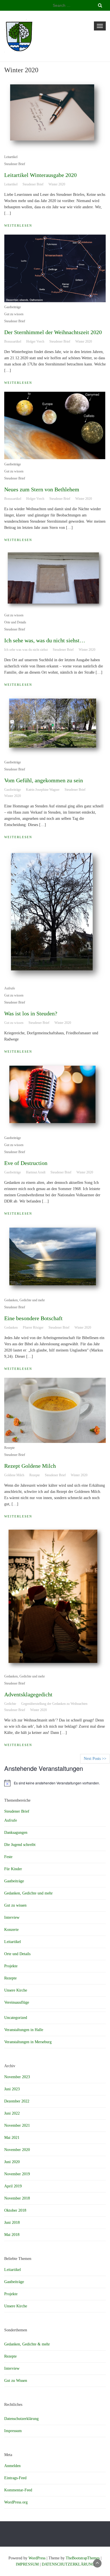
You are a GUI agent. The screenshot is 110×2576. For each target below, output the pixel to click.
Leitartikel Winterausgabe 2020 (40, 175)
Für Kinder (13, 1869)
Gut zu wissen (14, 314)
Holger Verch (35, 341)
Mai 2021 (12, 2138)
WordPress (37, 2558)
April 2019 (13, 2186)
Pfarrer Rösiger (33, 1328)
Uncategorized (16, 2018)
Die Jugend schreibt (20, 1845)
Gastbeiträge (13, 307)
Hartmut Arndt (36, 1172)
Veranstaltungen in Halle (24, 2030)
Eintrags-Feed (15, 2478)
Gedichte (10, 1704)
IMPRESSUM (27, 2564)
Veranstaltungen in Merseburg (28, 2042)
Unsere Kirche (16, 1990)
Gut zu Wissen (16, 2381)
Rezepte (9, 1448)
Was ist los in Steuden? (31, 1013)
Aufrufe (10, 988)
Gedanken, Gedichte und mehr (25, 1300)
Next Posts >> (95, 1759)
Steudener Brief (15, 164)
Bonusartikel (13, 341)
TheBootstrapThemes (83, 2558)
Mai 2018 (12, 2235)
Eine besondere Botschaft (33, 1318)
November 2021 (17, 2125)
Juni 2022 (12, 2113)
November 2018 (17, 2198)
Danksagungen (16, 1833)
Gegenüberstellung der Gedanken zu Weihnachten (54, 1704)
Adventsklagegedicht (28, 1694)
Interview (12, 1917)
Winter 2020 (57, 184)
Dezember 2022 (17, 2101)
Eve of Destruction (26, 1163)
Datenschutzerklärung (21, 2419)
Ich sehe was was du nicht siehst (26, 650)
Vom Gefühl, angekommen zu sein (44, 780)
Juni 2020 (12, 2162)
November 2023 (17, 2077)
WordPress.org (16, 2502)
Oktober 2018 (15, 2210)
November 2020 (17, 2150)
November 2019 (17, 2174)
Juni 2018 (12, 2223)
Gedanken (11, 1328)
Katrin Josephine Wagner (43, 790)
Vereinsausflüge (17, 2002)
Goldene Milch (14, 1475)
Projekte (11, 1966)
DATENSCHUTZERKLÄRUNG (68, 2564)
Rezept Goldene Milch (30, 1466)
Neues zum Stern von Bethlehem (42, 489)
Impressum (13, 2431)
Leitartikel (11, 157)
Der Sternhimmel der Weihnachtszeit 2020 (53, 332)
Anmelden (12, 2466)
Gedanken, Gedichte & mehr (27, 2344)
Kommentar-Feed (18, 2490)
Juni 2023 (12, 2089)
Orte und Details (15, 622)
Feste (8, 1857)
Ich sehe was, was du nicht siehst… (45, 640)
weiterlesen (18, 225)
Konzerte (11, 1930)
